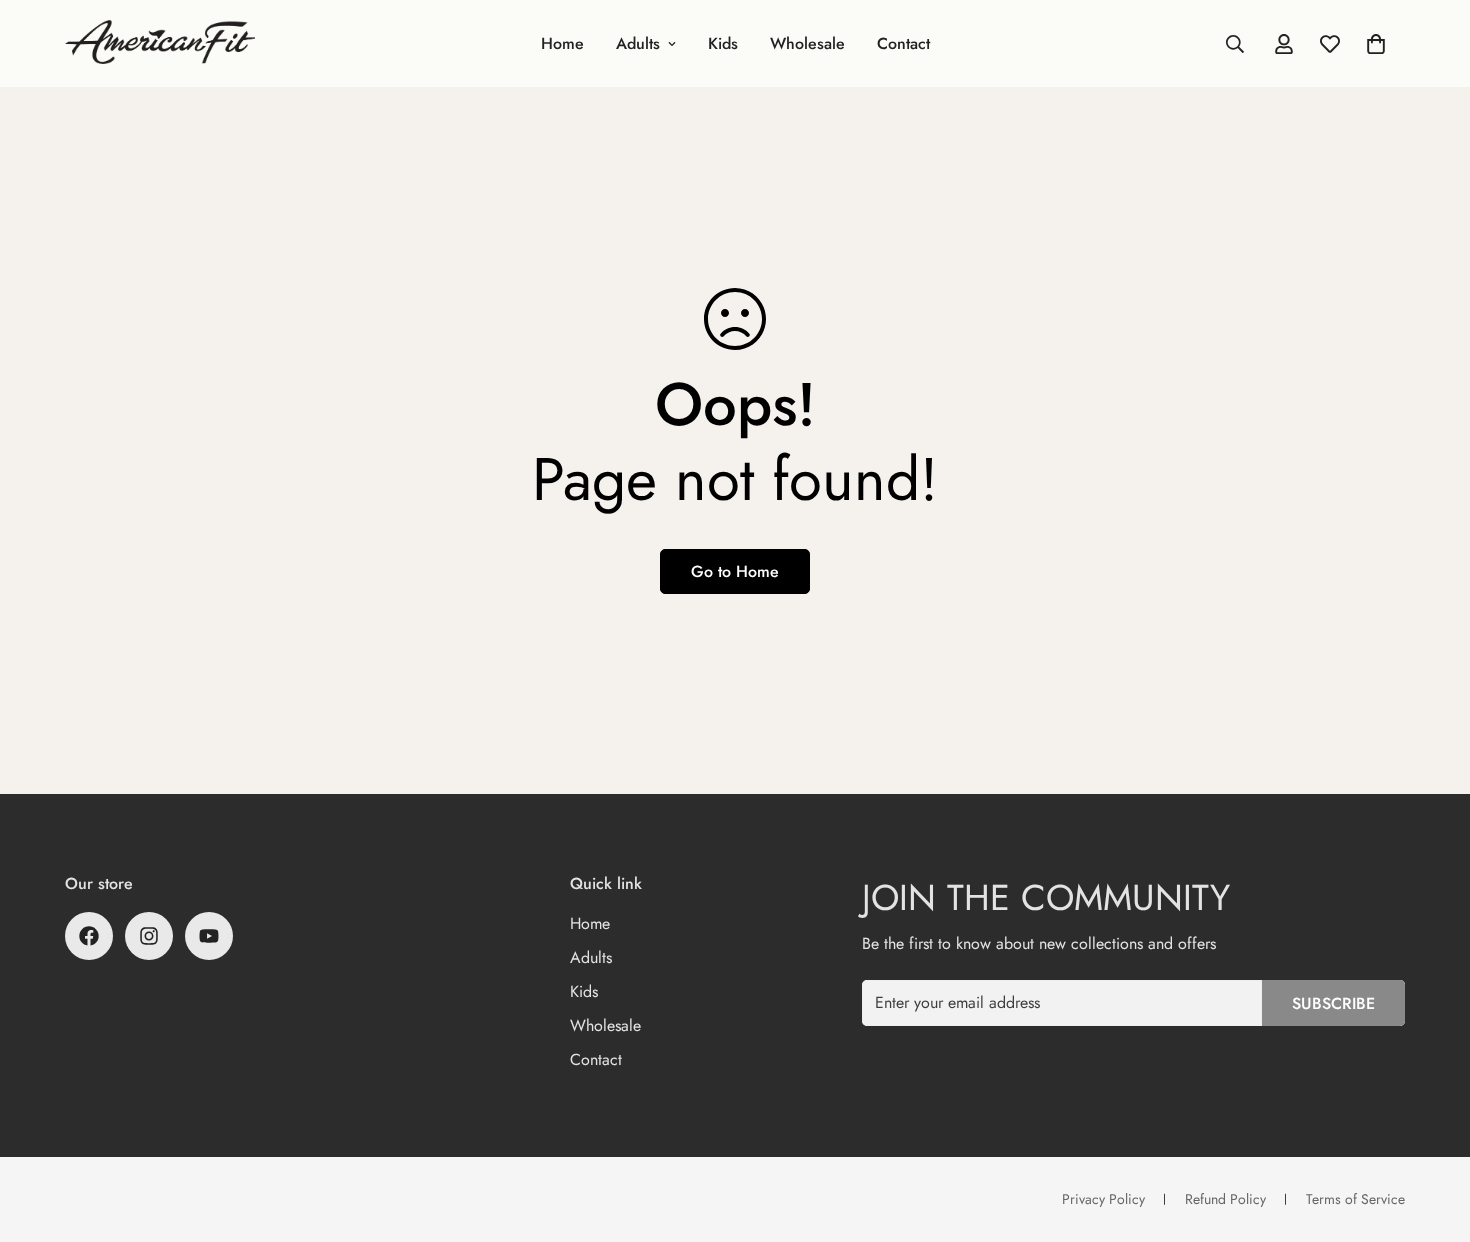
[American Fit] (160, 43)
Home (562, 43)
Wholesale (807, 43)
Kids (723, 43)
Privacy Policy (1103, 1199)
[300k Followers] (89, 936)
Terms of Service (1355, 1199)
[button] (1376, 44)
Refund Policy (1225, 1199)
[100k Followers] (149, 936)
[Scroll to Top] (1431, 1133)
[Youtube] (209, 936)
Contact (903, 43)
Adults (638, 43)
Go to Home (735, 571)
